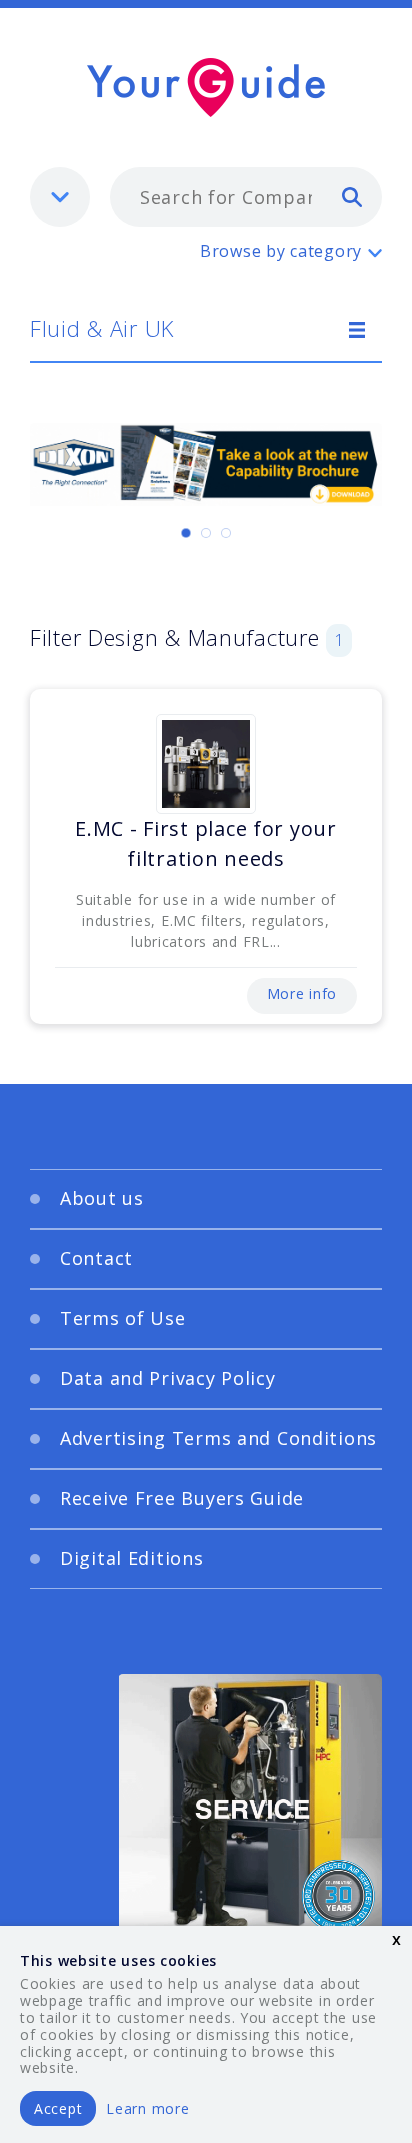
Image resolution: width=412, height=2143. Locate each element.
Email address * (111, 1160)
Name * (80, 1065)
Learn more (147, 2108)
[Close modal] (342, 864)
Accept (58, 2108)
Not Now (258, 1459)
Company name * (117, 1255)
